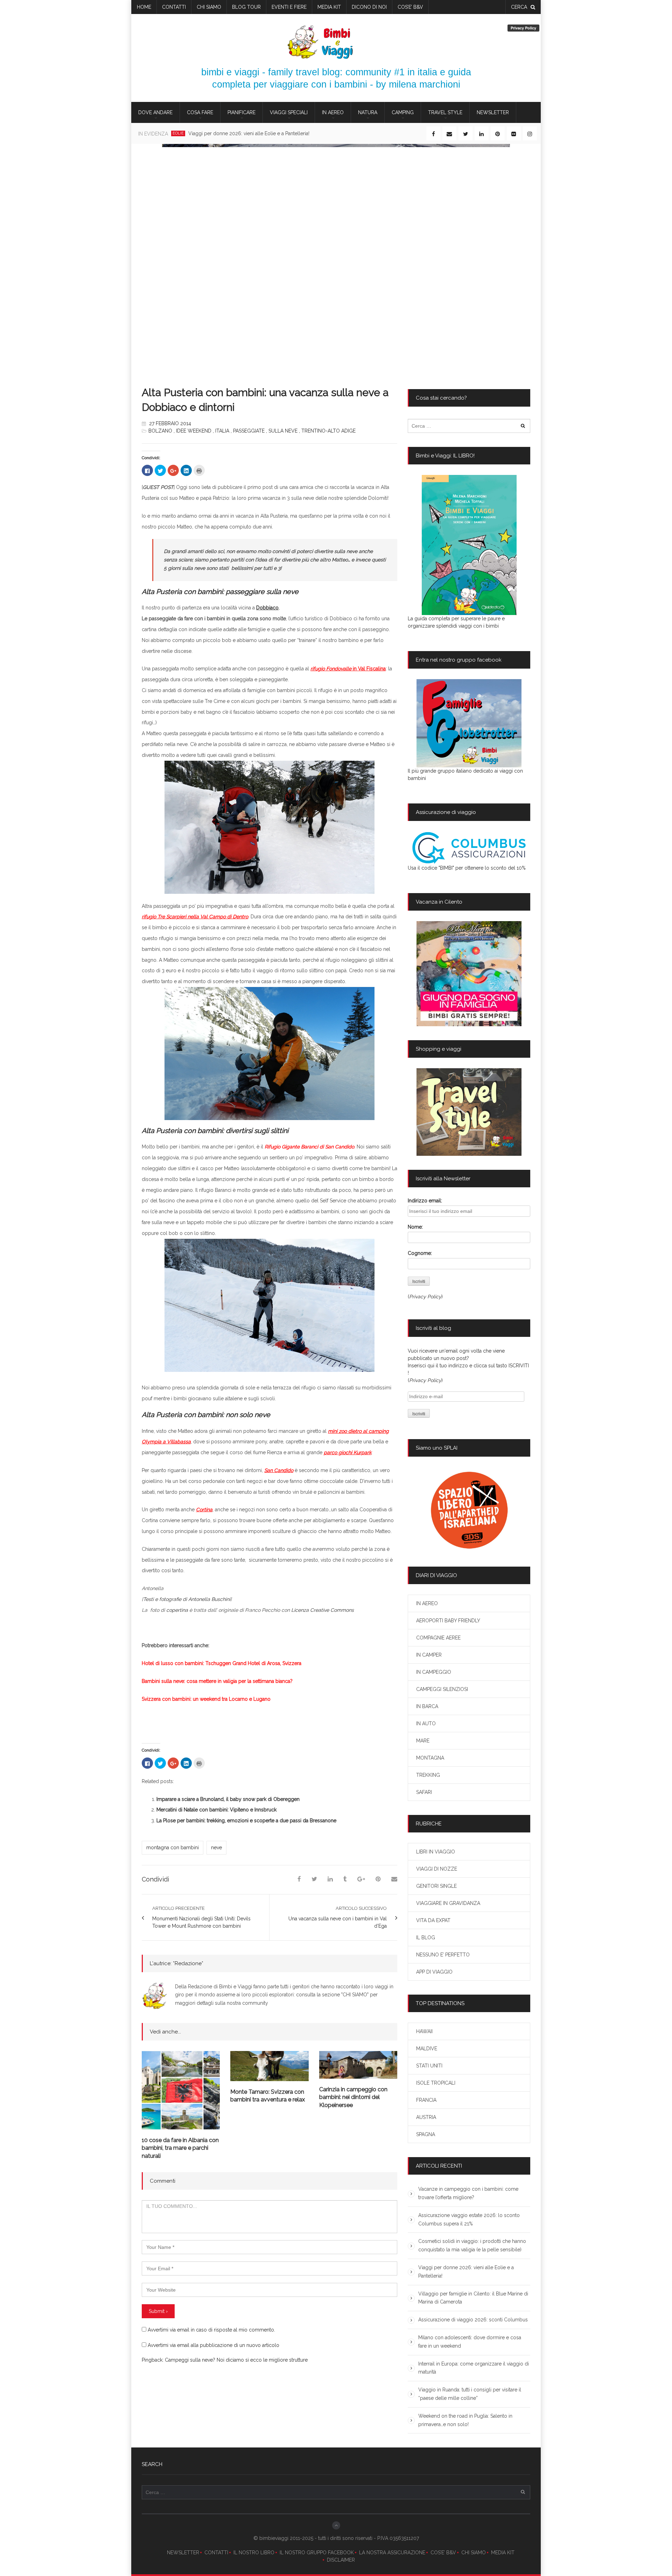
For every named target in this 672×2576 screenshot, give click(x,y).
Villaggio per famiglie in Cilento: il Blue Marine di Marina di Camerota (473, 2298)
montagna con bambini (173, 1848)
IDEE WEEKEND (194, 431)
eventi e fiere (289, 7)
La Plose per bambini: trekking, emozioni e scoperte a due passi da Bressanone (246, 1821)
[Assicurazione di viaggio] (469, 848)
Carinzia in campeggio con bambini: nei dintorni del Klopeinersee (353, 2097)
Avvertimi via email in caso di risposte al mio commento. (211, 2330)
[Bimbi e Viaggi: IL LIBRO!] (469, 545)
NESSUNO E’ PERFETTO (443, 1955)
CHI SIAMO (474, 2553)
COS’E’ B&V (410, 7)
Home (144, 7)
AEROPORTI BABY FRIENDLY (448, 1621)
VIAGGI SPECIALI (289, 112)
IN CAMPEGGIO (434, 1672)
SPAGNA (426, 2134)
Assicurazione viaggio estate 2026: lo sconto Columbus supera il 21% (469, 2219)
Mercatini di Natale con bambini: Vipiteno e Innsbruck (216, 1810)
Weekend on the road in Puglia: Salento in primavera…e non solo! (465, 2420)
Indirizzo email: (425, 1201)
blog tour (246, 7)
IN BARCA (427, 1706)
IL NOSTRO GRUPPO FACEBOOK (317, 2553)
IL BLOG (426, 1938)
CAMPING (403, 112)
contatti (174, 7)
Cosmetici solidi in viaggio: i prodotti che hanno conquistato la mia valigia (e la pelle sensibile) (472, 2245)
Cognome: (420, 1253)
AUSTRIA (426, 2117)
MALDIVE (427, 2049)
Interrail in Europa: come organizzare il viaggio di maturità (474, 2368)
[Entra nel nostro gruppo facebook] (469, 723)
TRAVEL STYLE (445, 112)
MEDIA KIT (503, 2553)
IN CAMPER (429, 1655)
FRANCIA (426, 2100)
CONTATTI (216, 2553)
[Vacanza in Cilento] (469, 974)
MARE (423, 1741)
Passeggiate (249, 431)
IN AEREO (333, 112)
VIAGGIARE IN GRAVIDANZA (448, 1903)
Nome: (415, 1227)
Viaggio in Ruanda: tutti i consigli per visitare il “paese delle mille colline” (470, 2394)
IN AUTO (426, 1724)
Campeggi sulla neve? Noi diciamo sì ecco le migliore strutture (236, 2360)
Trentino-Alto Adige (328, 431)
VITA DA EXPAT (433, 1920)
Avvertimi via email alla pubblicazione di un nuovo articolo (213, 2345)
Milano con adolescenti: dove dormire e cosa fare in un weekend (470, 2342)
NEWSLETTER (183, 2553)
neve (216, 1848)
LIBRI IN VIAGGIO (436, 1852)
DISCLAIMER (341, 2560)
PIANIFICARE (241, 112)
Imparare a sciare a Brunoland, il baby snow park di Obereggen (228, 1799)
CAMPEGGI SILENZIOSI (442, 1689)
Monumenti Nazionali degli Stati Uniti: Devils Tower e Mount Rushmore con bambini (201, 1922)
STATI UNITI (429, 2066)
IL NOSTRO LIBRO (254, 2553)
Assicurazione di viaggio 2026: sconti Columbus (473, 2320)
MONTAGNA (430, 1758)
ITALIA (222, 431)
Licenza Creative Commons (323, 1610)
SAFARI (424, 1792)
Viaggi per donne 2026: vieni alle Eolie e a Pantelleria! (249, 133)
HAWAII (424, 2031)
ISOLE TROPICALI (436, 2083)
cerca (519, 7)
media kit (329, 7)
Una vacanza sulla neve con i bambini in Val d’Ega (338, 1922)
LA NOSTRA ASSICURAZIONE (392, 2553)
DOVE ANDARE (155, 112)
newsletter (493, 112)
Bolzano (160, 431)
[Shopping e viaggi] (469, 1112)
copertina (177, 1610)
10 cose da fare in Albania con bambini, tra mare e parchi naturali (180, 2148)
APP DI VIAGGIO (434, 1972)
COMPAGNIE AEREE (438, 1638)
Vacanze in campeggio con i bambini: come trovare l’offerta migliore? (468, 2193)
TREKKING (428, 1775)
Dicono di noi (369, 7)
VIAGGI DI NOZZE (437, 1869)
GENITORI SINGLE (436, 1886)
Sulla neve (283, 431)
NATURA (368, 112)
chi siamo (209, 7)
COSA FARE (200, 112)
